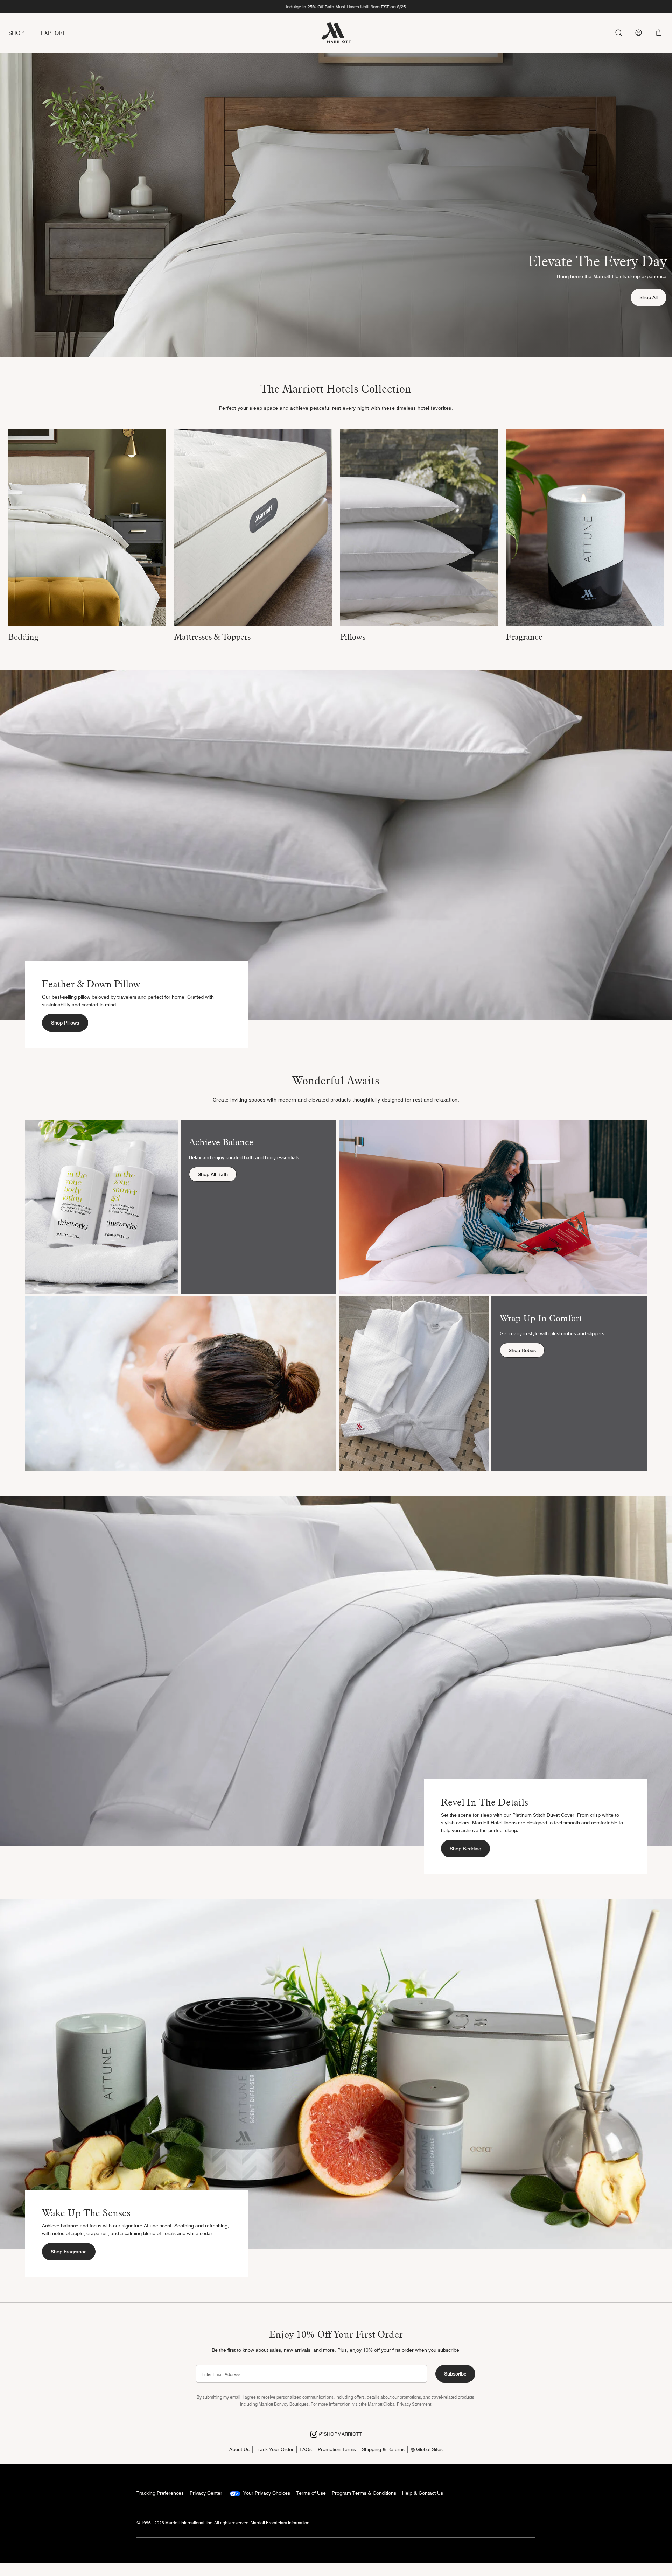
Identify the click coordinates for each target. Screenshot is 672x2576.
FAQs (306, 2449)
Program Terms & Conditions (364, 2493)
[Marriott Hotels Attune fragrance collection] (585, 527)
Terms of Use (311, 2493)
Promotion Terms (337, 2449)
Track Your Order (275, 2449)
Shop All (653, 297)
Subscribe (455, 2374)
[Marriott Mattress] (253, 527)
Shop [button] (16, 33)
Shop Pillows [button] (65, 1023)
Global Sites (429, 2449)
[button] (659, 33)
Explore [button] (54, 33)
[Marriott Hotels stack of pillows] (419, 527)
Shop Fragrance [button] (69, 2252)
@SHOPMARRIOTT (340, 2434)
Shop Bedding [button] (465, 1849)
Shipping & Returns (383, 2449)
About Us (239, 2449)
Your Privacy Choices (266, 2493)
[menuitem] (25, 33)
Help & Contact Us (423, 2493)
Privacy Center (206, 2493)
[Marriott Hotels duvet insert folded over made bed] (87, 527)
